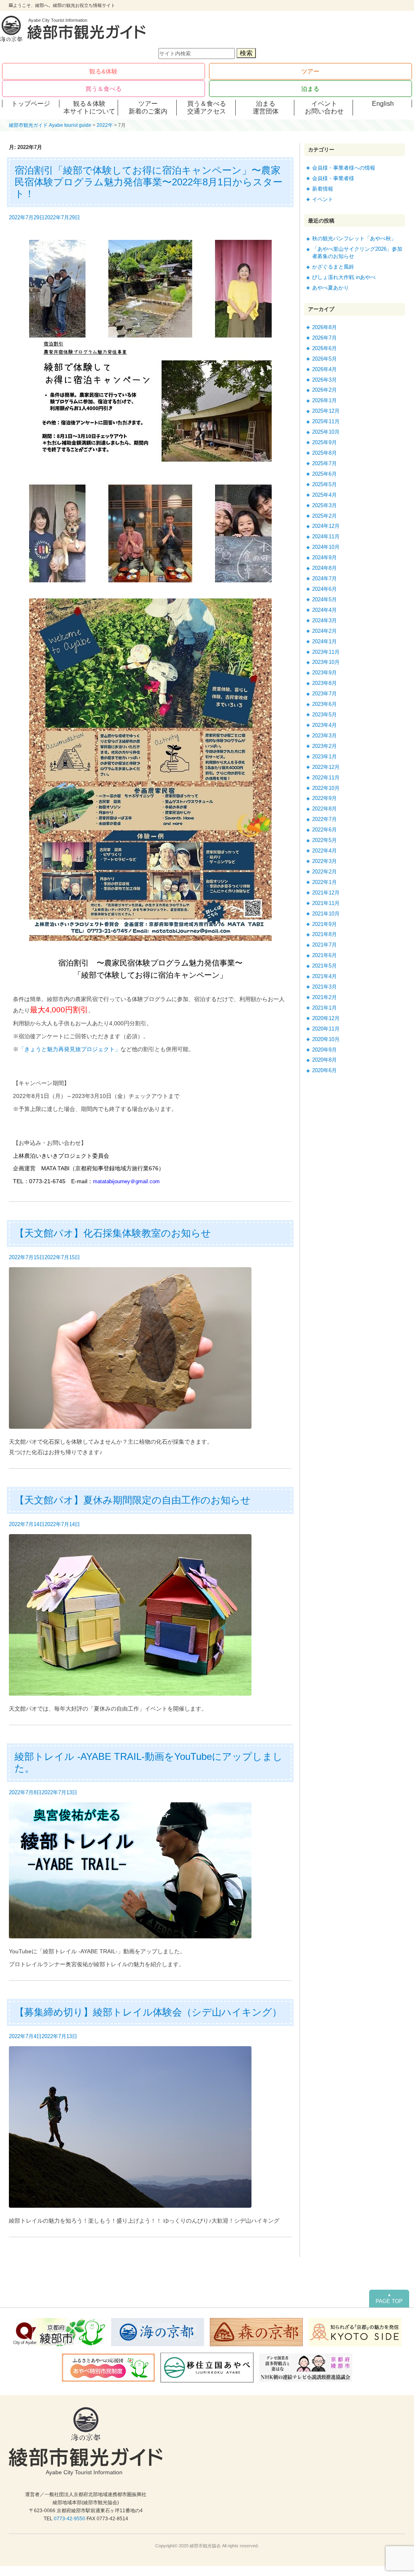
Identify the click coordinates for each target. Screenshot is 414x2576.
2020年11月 (326, 1029)
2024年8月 (324, 568)
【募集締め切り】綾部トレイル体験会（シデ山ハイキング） (148, 2012)
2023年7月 (324, 694)
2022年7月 (324, 819)
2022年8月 (324, 809)
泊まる (310, 89)
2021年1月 (324, 1008)
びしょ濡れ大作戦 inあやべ (344, 277)
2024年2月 (324, 631)
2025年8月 (324, 453)
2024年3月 (324, 620)
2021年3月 (324, 987)
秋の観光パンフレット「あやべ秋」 (354, 238)
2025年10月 (326, 432)
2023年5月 (324, 715)
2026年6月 (324, 348)
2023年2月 (324, 746)
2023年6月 (324, 704)
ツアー (310, 71)
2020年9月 (324, 1050)
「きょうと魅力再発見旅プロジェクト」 (70, 1049)
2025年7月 (324, 463)
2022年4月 (324, 851)
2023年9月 (324, 673)
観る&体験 (103, 71)
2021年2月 (324, 997)
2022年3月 (324, 861)
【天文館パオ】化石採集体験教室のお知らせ (113, 1233)
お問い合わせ (324, 111)
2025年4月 (324, 495)
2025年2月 (324, 516)
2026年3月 (324, 380)
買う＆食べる (103, 89)
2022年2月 (324, 872)
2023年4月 (324, 725)
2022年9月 (324, 798)
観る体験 (89, 104)
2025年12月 (326, 411)
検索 (246, 53)
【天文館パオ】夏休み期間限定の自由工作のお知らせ (133, 1500)
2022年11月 (326, 778)
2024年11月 (326, 536)
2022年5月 (324, 840)
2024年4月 (324, 610)
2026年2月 (324, 390)
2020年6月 (324, 1070)
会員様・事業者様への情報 (344, 168)
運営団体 (266, 111)
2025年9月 (324, 442)
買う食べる (207, 104)
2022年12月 (326, 767)
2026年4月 (324, 369)
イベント (324, 104)
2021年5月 (324, 966)
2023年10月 (326, 662)
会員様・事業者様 (333, 178)
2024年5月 (324, 599)
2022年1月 (324, 882)
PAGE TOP (389, 2299)
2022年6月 (324, 830)
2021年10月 (326, 914)
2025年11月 (326, 421)
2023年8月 (324, 683)
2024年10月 (326, 547)
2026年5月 (324, 359)
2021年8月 (324, 934)
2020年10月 (326, 1039)
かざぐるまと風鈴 (333, 267)
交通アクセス (207, 111)
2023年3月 (324, 736)
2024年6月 (324, 589)
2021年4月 (324, 976)
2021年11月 (326, 903)
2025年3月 (324, 505)
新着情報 (323, 189)
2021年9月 (324, 924)
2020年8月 (324, 1060)
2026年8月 (324, 327)
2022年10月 (326, 788)
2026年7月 (324, 338)
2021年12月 (326, 893)
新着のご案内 (148, 111)
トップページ (31, 104)
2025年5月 (324, 484)
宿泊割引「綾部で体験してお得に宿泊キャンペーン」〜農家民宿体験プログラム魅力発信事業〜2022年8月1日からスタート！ (149, 182)
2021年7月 (324, 945)
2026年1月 (324, 400)
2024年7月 (324, 578)
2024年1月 (324, 641)
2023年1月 (324, 757)
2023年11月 (326, 652)
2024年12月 (326, 526)
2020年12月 (326, 1018)
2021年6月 (324, 955)
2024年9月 (324, 557)
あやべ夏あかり (331, 288)
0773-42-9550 (70, 2519)
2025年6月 (324, 474)
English (383, 104)
